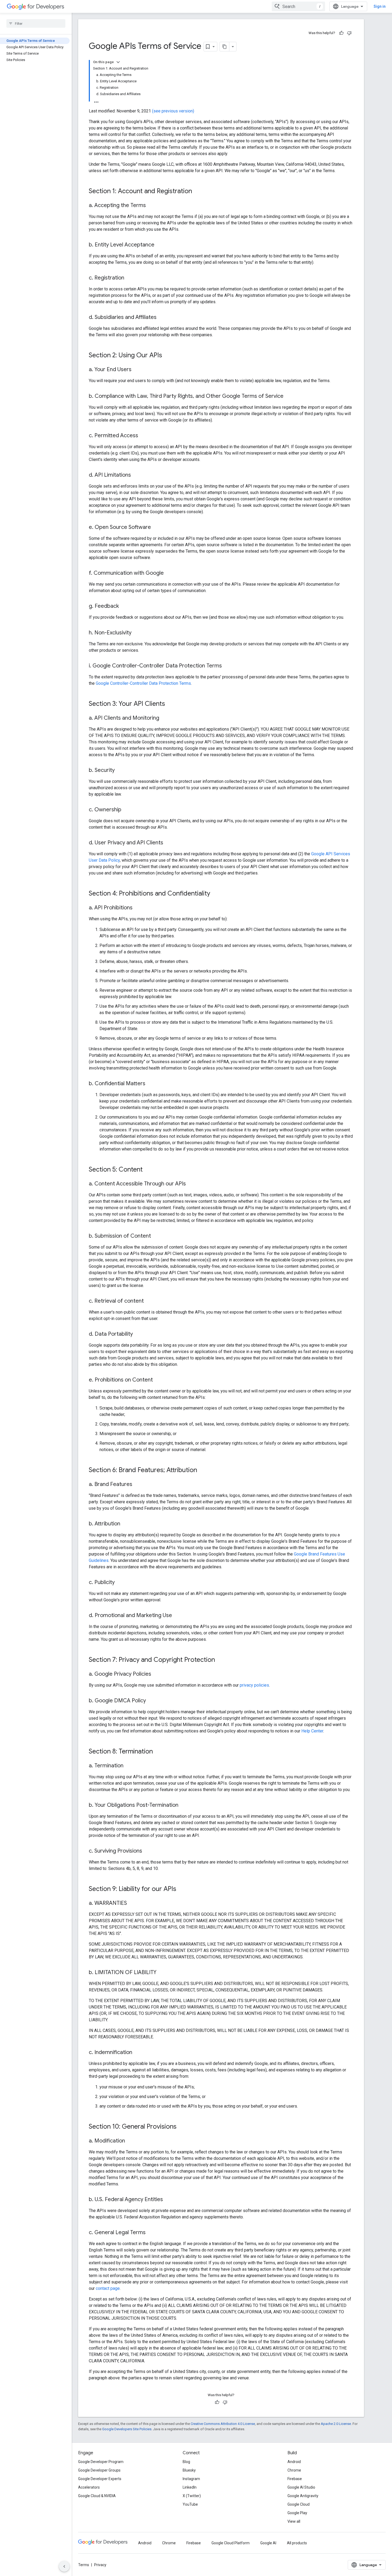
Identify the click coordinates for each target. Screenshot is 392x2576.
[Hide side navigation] (64, 2566)
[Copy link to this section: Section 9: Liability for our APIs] (182, 1889)
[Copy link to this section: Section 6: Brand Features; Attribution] (202, 1471)
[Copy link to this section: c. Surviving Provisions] (147, 1851)
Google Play (297, 2513)
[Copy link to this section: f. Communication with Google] (169, 573)
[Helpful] (341, 33)
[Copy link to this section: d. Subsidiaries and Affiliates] (162, 318)
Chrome (294, 2470)
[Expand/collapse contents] (118, 62)
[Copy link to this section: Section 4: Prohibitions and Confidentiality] (215, 894)
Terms (84, 2565)
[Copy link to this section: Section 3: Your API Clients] (170, 704)
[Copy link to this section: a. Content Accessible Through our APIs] (191, 1184)
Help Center (312, 1731)
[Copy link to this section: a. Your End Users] (137, 370)
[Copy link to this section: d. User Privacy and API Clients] (169, 843)
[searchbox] (36, 23)
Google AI (268, 2543)
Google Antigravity (303, 2496)
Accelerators (89, 2487)
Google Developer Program (101, 2462)
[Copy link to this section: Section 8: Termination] (158, 1752)
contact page (108, 2288)
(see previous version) (173, 111)
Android (294, 2462)
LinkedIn (190, 2487)
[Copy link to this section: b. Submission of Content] (156, 1236)
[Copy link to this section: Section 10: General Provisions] (182, 2127)
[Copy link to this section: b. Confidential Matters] (151, 1084)
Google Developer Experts (100, 2479)
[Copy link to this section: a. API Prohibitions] (138, 908)
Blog (186, 2462)
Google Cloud (299, 2504)
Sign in (380, 6)
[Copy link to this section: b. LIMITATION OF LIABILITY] (162, 1973)
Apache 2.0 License (336, 2424)
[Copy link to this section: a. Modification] (130, 2141)
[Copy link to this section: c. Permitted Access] (143, 436)
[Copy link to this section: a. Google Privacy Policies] (157, 1674)
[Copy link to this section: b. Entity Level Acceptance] (160, 245)
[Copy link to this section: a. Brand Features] (138, 1485)
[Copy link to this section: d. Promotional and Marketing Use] (177, 1616)
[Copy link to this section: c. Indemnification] (138, 2053)
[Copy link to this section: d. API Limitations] (136, 475)
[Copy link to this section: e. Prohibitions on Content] (158, 1380)
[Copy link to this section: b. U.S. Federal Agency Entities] (168, 2200)
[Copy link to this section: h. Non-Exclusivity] (137, 633)
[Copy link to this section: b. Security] (120, 771)
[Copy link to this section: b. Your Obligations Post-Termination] (184, 1805)
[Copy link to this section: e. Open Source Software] (156, 528)
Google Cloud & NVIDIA (97, 2496)
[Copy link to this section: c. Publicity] (120, 1583)
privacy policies (254, 1685)
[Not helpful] (349, 33)
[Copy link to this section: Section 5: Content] (148, 1170)
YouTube (190, 2504)
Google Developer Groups (99, 2470)
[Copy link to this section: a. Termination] (129, 1766)
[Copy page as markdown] (225, 47)
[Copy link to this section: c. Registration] (130, 278)
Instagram (191, 2479)
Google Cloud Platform (231, 2543)
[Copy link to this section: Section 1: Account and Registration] (197, 192)
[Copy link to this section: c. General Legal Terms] (151, 2233)
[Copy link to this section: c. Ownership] (127, 810)
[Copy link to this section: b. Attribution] (126, 1524)
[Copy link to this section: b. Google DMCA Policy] (151, 1701)
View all (294, 2521)
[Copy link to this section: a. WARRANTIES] (132, 1903)
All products (297, 2543)
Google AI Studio (301, 2487)
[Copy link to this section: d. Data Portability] (138, 1334)
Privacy (100, 2565)
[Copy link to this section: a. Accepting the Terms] (151, 206)
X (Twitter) (192, 2496)
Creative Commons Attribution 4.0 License (223, 2424)
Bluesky (189, 2470)
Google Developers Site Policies (127, 2429)
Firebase (295, 2479)
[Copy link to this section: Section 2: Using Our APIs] (167, 356)
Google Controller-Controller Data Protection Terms (143, 683)
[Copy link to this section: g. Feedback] (124, 606)
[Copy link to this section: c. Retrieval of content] (149, 1301)
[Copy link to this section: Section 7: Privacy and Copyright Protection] (220, 1660)
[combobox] (298, 6)
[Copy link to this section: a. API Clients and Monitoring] (165, 718)
